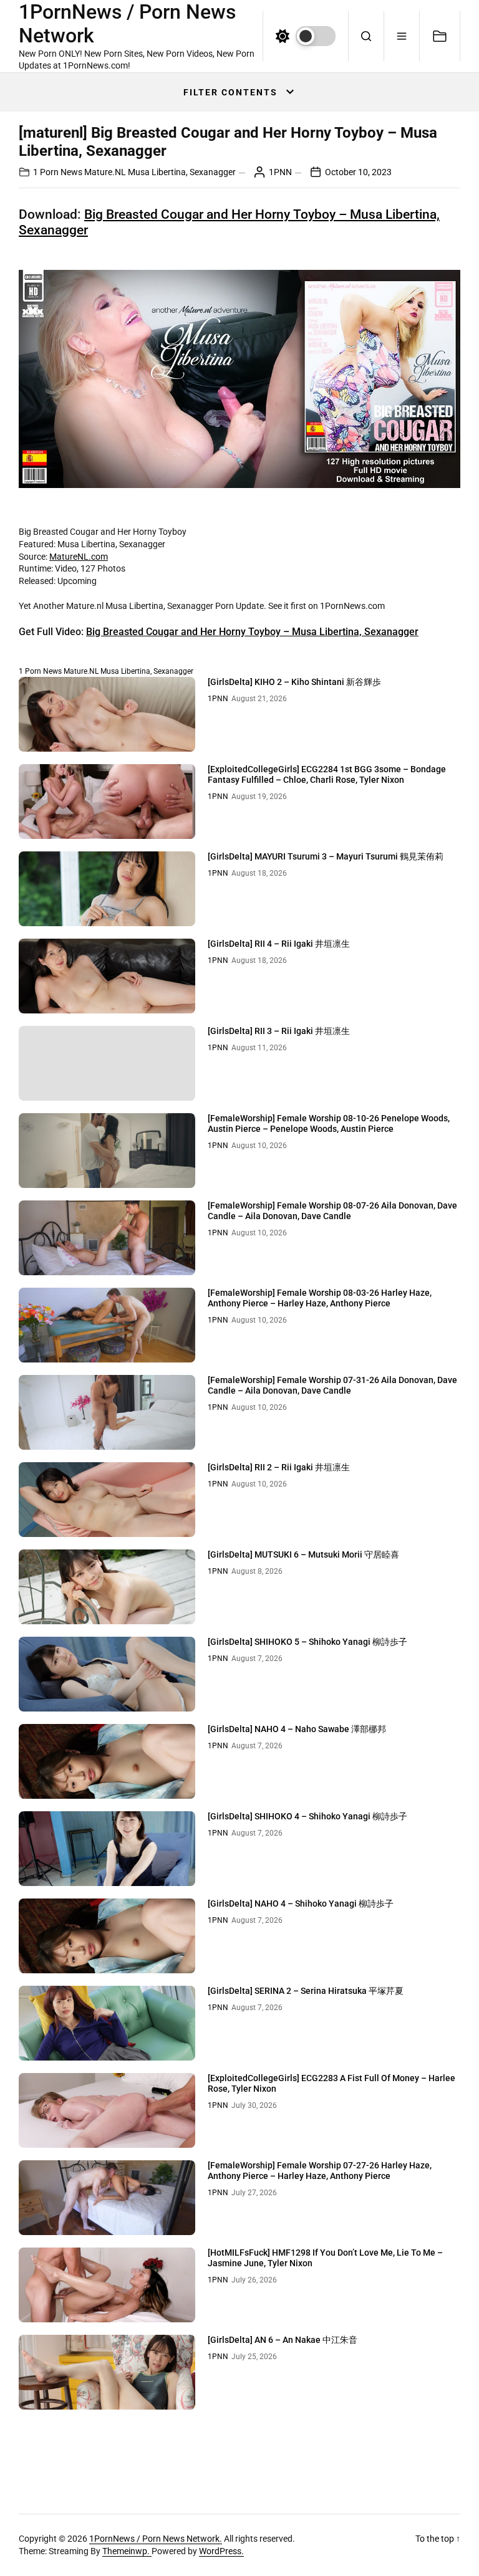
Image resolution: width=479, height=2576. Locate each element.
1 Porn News (58, 172)
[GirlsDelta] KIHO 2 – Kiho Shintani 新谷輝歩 (294, 682)
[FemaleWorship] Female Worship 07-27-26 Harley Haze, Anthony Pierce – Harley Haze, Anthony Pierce (320, 2171)
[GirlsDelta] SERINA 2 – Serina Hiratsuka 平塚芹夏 (306, 1991)
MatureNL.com (79, 557)
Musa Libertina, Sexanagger (182, 172)
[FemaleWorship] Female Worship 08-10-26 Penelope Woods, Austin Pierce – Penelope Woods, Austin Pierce (329, 1123)
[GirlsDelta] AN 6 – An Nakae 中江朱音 (283, 2340)
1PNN (280, 172)
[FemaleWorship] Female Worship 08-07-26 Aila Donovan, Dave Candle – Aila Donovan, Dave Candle (332, 1211)
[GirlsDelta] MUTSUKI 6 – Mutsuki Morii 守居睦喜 (303, 1554)
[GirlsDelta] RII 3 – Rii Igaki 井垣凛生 (279, 1031)
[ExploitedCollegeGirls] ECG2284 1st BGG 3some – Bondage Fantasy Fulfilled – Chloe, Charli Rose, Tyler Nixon (327, 774)
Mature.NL (105, 172)
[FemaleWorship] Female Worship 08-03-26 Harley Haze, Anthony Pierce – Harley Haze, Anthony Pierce (320, 1298)
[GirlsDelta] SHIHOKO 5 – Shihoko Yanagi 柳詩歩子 (307, 1642)
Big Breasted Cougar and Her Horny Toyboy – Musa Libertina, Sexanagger (252, 632)
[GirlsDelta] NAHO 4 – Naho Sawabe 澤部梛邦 (297, 1729)
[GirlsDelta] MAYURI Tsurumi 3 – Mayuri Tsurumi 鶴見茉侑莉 (326, 856)
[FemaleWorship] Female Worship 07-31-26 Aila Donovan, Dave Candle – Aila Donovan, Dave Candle (332, 1385)
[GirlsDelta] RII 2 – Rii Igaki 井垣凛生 (279, 1467)
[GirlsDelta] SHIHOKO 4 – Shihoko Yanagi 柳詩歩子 (307, 1816)
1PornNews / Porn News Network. (156, 2539)
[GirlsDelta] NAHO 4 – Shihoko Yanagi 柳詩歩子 (301, 1903)
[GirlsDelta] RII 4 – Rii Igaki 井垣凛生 (279, 944)
